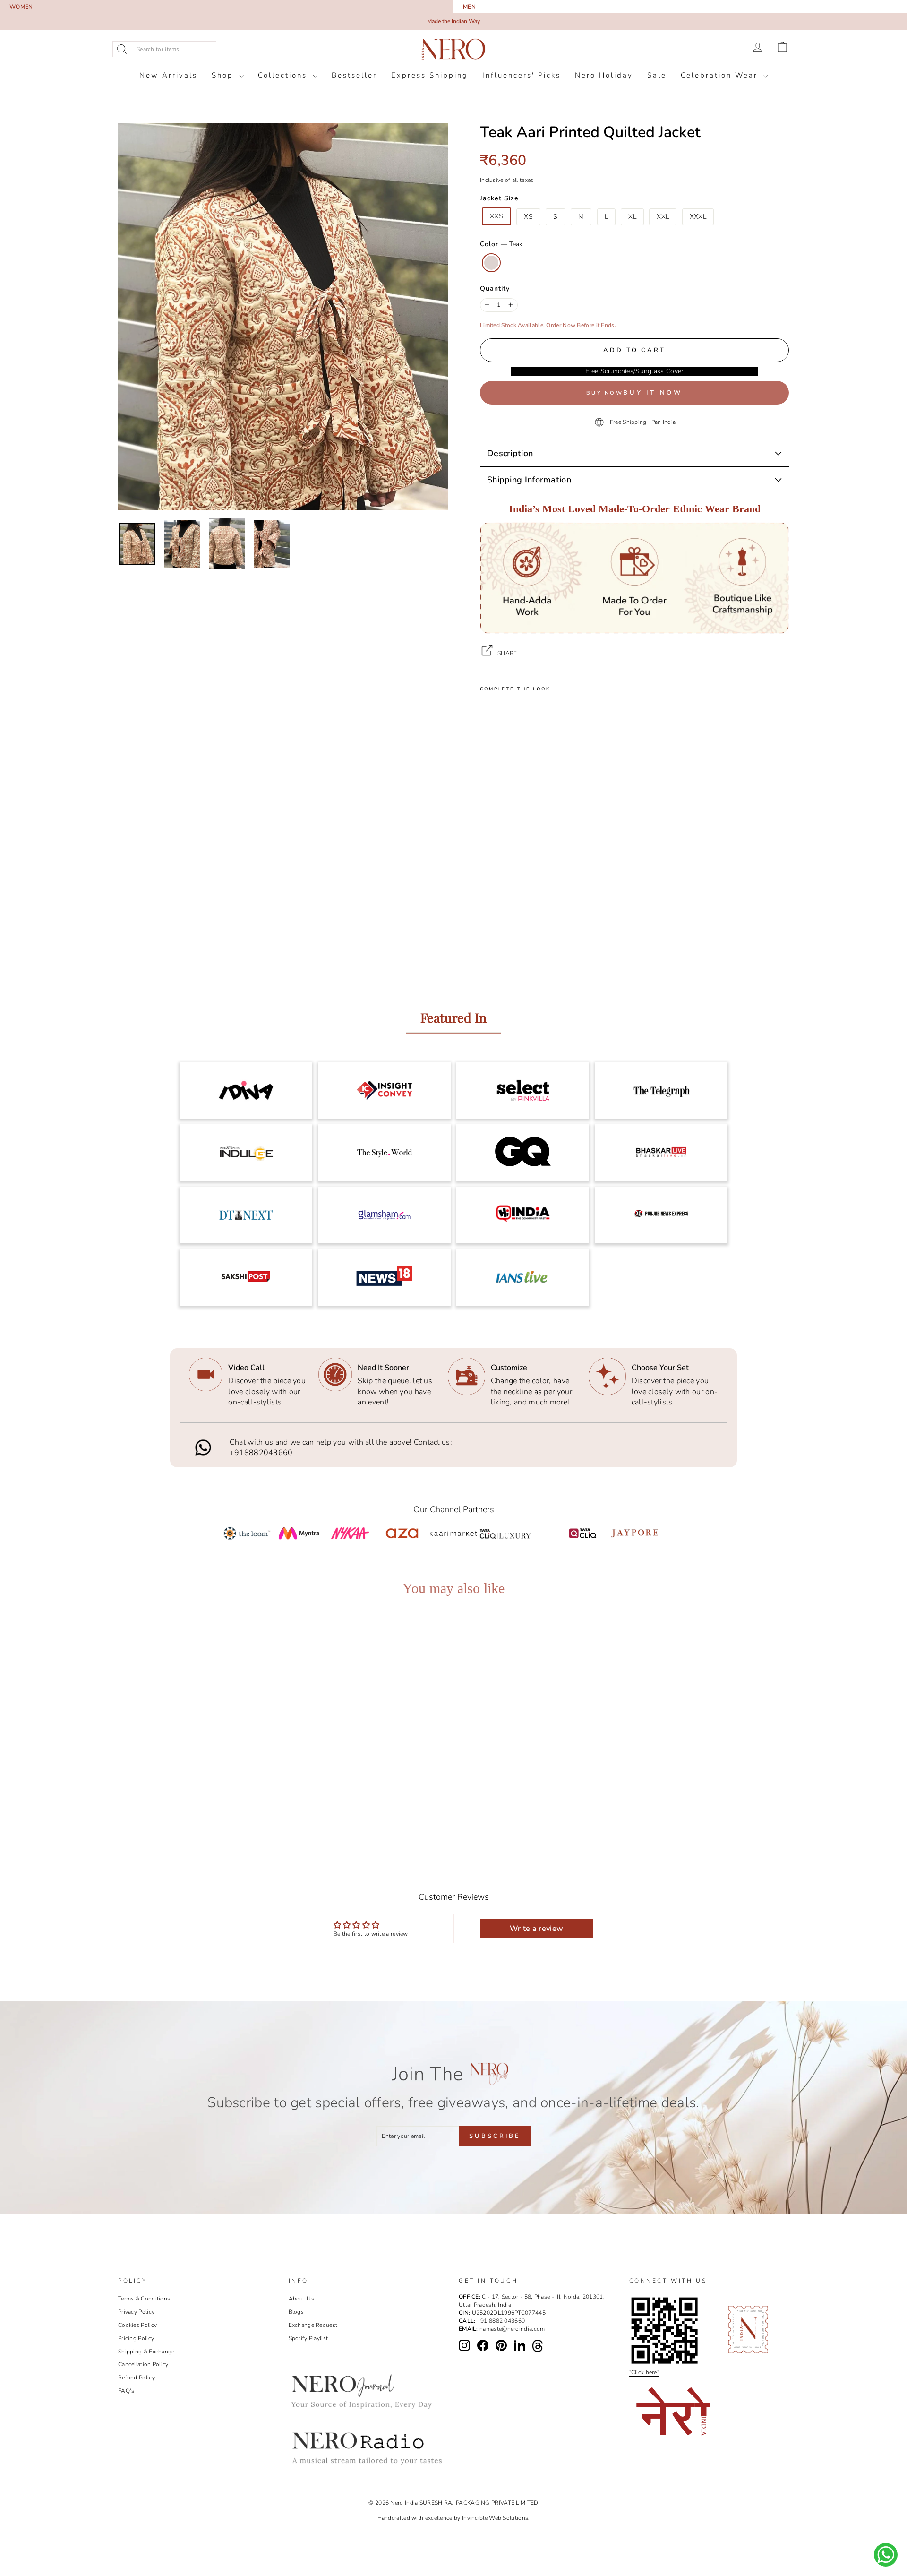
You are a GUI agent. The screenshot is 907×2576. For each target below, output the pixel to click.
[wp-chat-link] (886, 2555)
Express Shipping (430, 75)
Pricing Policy (136, 2338)
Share (507, 653)
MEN (469, 7)
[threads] (538, 2346)
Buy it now (653, 393)
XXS (496, 216)
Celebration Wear (721, 75)
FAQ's (126, 2391)
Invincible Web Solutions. (496, 2518)
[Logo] (453, 49)
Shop (224, 75)
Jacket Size (499, 198)
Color (501, 244)
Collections (284, 75)
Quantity (495, 289)
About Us (301, 2299)
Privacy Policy (136, 2312)
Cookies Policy (137, 2325)
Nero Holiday (604, 75)
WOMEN (21, 7)
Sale (657, 75)
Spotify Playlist (308, 2338)
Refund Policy (137, 2378)
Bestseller (354, 75)
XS (528, 217)
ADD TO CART (202, 1796)
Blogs (296, 2312)
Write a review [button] (536, 1929)
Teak (491, 263)
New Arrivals (168, 75)
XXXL (698, 217)
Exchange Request (313, 2325)
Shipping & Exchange (146, 2352)
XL (632, 217)
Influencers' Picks (522, 75)
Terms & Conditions (144, 2299)
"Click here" (644, 2372)
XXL (663, 217)
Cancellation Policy (143, 2364)
